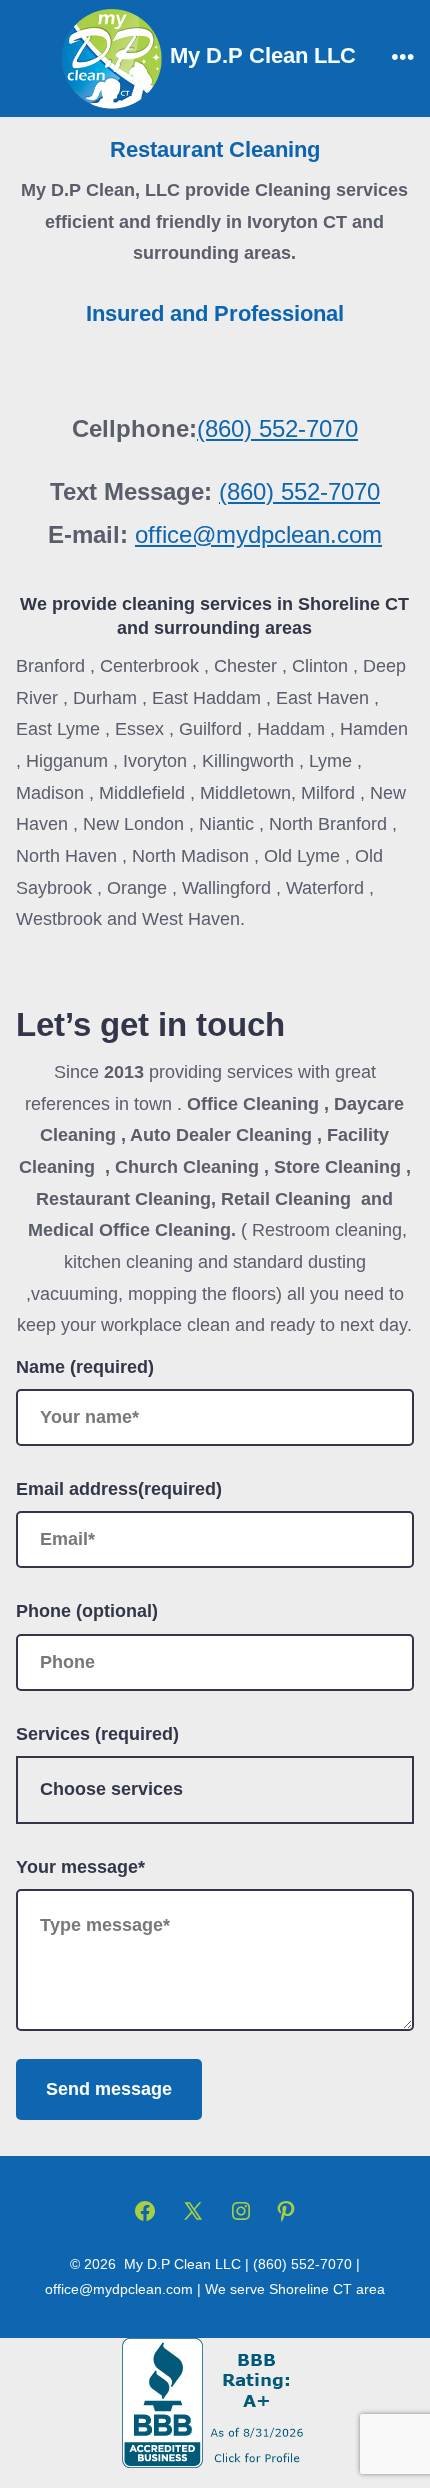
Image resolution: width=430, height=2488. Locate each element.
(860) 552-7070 (277, 428)
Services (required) (97, 1734)
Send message (109, 2089)
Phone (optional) (87, 1611)
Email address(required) (119, 1489)
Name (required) (85, 1367)
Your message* (80, 1867)
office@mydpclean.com (258, 534)
